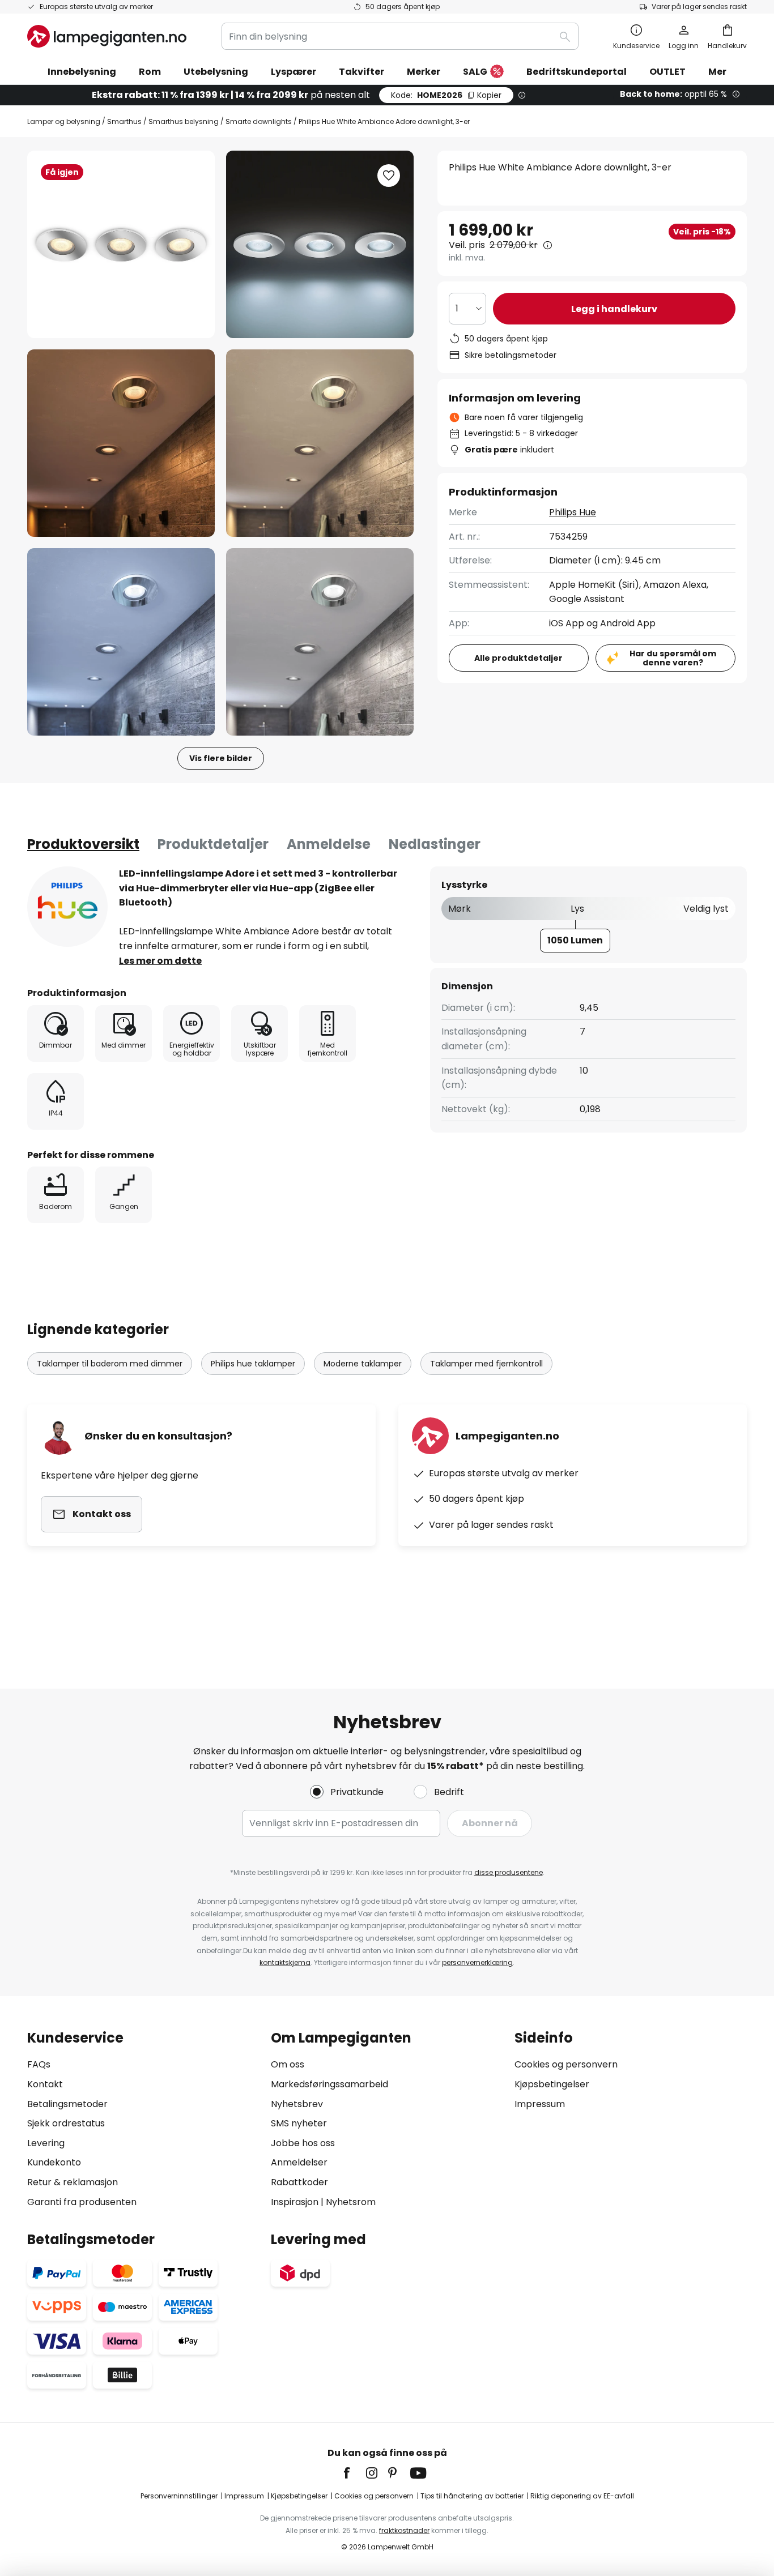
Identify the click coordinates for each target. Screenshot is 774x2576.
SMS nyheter (299, 2123)
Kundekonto (54, 2162)
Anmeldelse (329, 844)
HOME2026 (446, 95)
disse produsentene (509, 1872)
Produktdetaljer (213, 844)
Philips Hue (573, 512)
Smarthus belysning (184, 121)
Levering (46, 2143)
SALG (475, 72)
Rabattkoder (299, 2182)
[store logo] (107, 36)
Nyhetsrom (351, 2202)
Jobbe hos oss (303, 2143)
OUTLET (667, 72)
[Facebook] (354, 2473)
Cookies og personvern (566, 2064)
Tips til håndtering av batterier (472, 2496)
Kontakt (45, 2084)
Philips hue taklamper (253, 1364)
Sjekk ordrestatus (66, 2123)
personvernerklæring (477, 1962)
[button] (121, 443)
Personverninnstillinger (179, 2496)
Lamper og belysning (64, 121)
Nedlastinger (435, 844)
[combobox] (400, 36)
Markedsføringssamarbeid (329, 2084)
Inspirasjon (295, 2202)
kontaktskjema (285, 1962)
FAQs (39, 2064)
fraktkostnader (404, 2530)
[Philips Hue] (67, 907)
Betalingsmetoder (67, 2104)
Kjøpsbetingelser (552, 2084)
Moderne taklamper (363, 1364)
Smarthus (124, 121)
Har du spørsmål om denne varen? (673, 658)
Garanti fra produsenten (82, 2202)
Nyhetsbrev (297, 2104)
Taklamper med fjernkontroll (486, 1364)
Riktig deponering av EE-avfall (582, 2496)
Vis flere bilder (221, 758)
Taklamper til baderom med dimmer (110, 1364)
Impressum (540, 2104)
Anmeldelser (299, 2162)
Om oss (288, 2064)
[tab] (83, 844)
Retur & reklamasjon (73, 2182)
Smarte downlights (259, 121)
